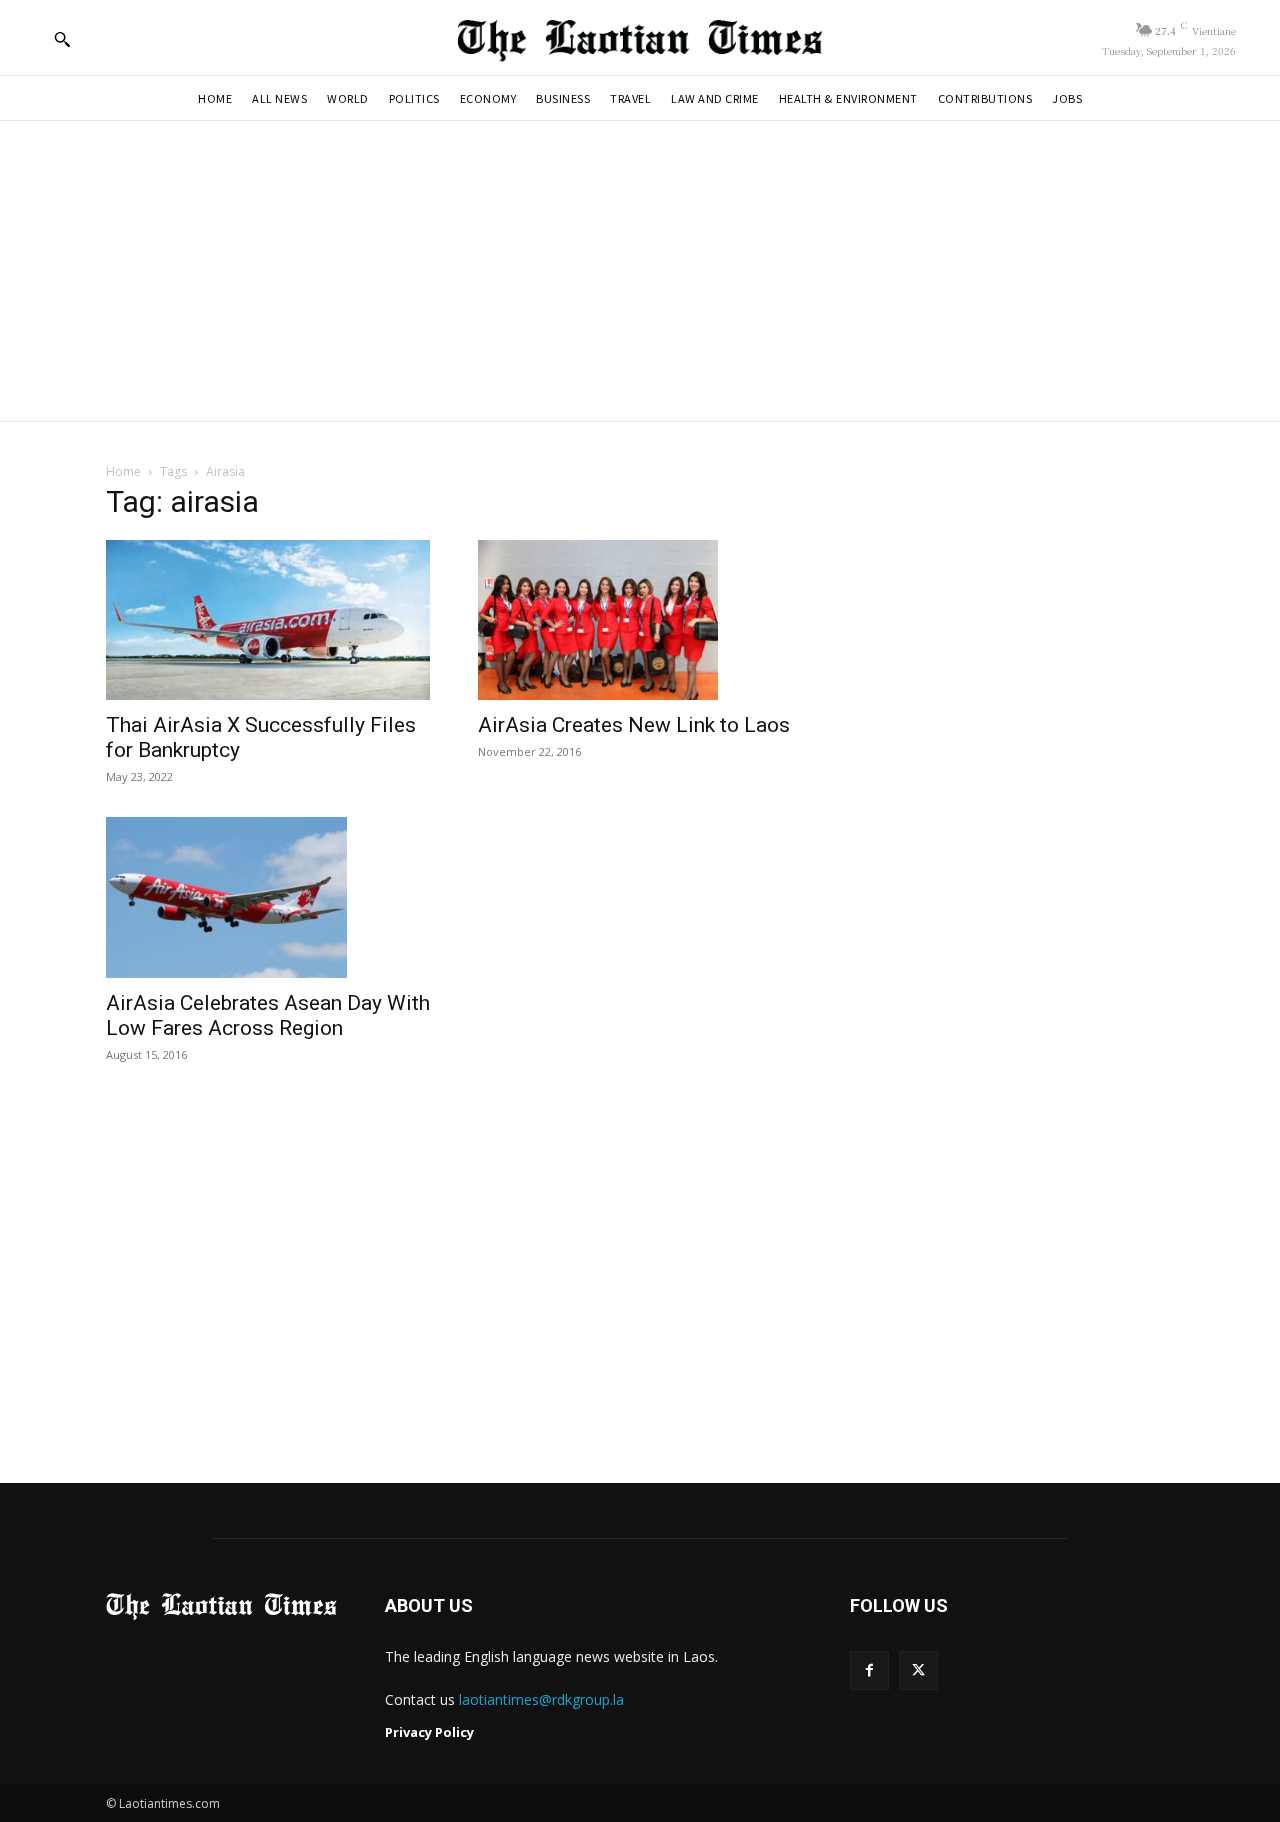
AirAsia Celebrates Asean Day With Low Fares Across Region (268, 1015)
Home (123, 471)
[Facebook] (869, 1670)
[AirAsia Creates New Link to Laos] (640, 620)
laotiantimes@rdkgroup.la (541, 1699)
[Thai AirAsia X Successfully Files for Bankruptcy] (268, 620)
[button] (62, 39)
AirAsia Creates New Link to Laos (634, 725)
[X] (918, 1670)
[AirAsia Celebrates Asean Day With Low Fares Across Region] (268, 897)
